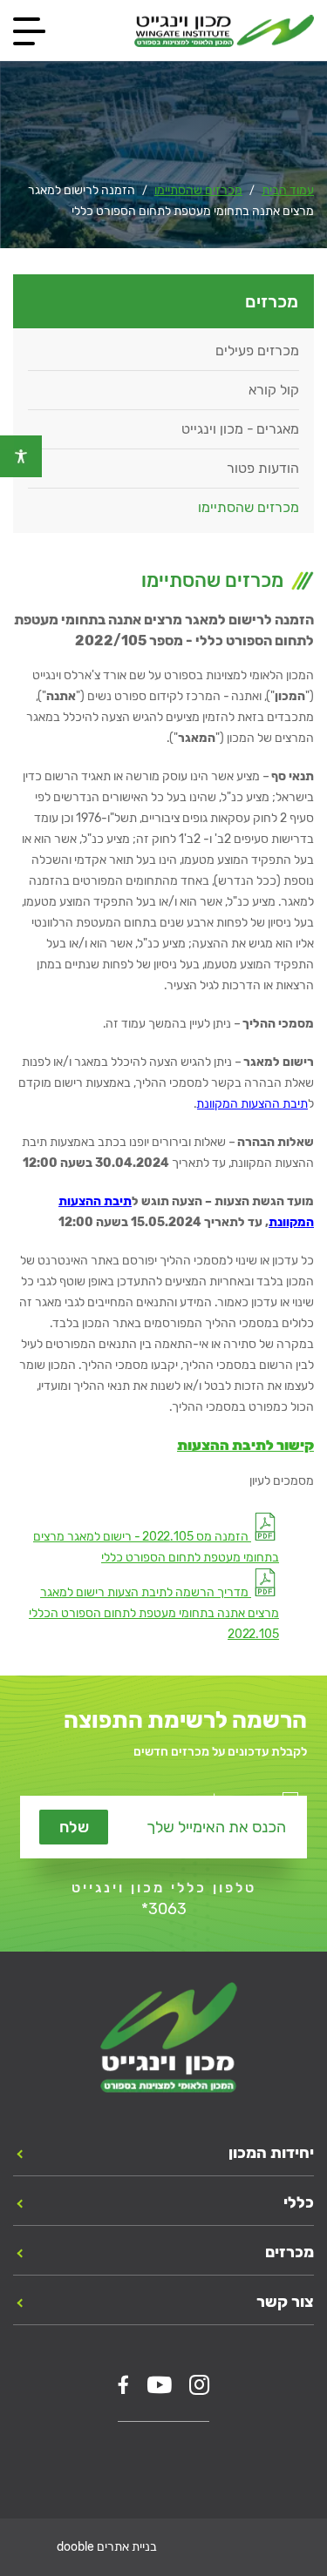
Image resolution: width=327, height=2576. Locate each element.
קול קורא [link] (274, 390)
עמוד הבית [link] (288, 190)
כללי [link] (299, 2202)
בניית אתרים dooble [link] (107, 2547)
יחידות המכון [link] (271, 2153)
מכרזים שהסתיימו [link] (198, 190)
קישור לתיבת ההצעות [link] (245, 1445)
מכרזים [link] (290, 2252)
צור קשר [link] (285, 2302)
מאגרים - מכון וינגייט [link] (240, 429)
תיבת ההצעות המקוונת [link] (252, 1104)
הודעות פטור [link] (263, 468)
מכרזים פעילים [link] (257, 351)
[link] (21, 456)
